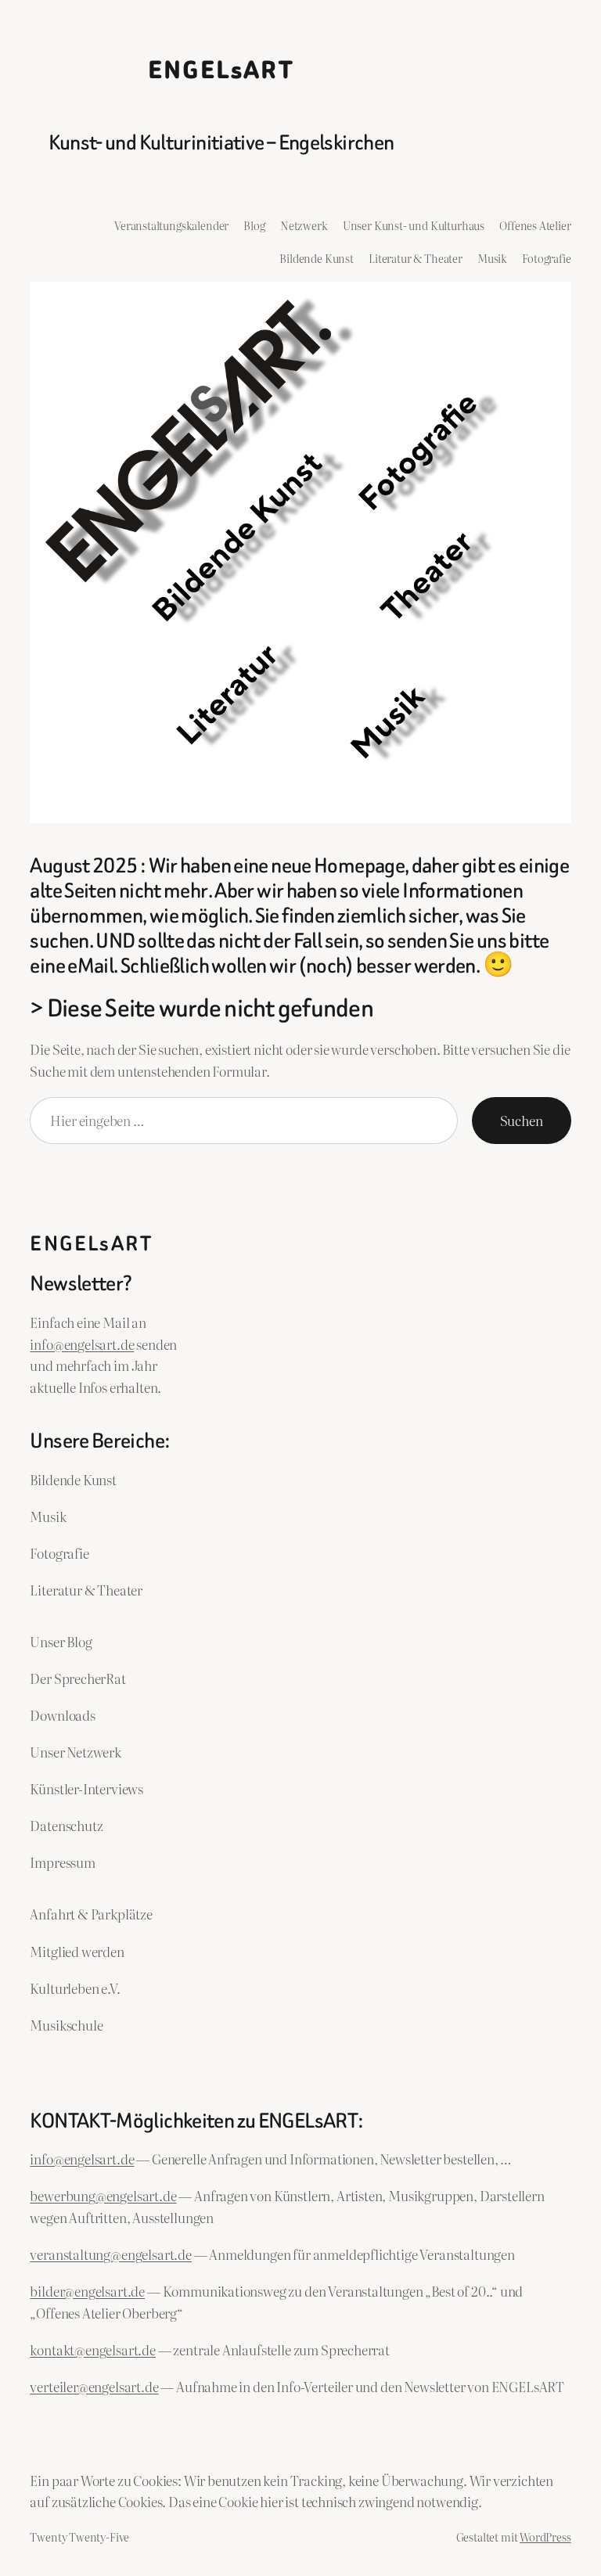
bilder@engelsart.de (87, 2291)
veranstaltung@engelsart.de (110, 2254)
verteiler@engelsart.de (94, 2386)
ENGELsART (221, 71)
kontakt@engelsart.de (93, 2349)
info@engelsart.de (82, 1344)
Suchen (522, 1120)
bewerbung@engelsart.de (103, 2195)
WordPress (545, 2536)
